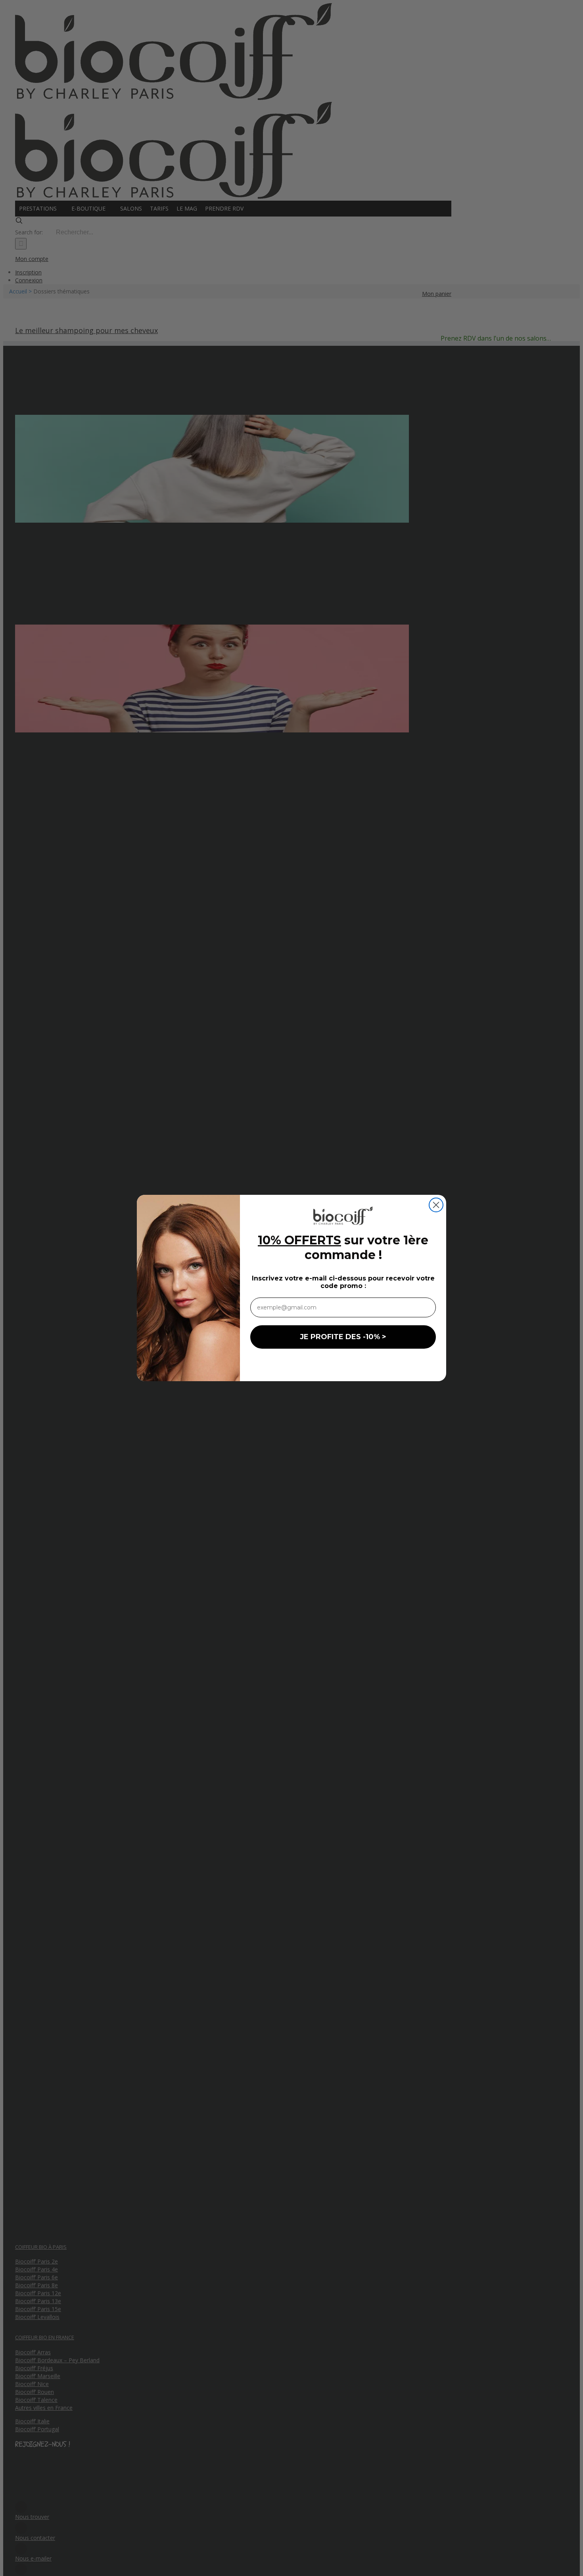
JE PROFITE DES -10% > (343, 1337)
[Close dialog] (436, 1205)
